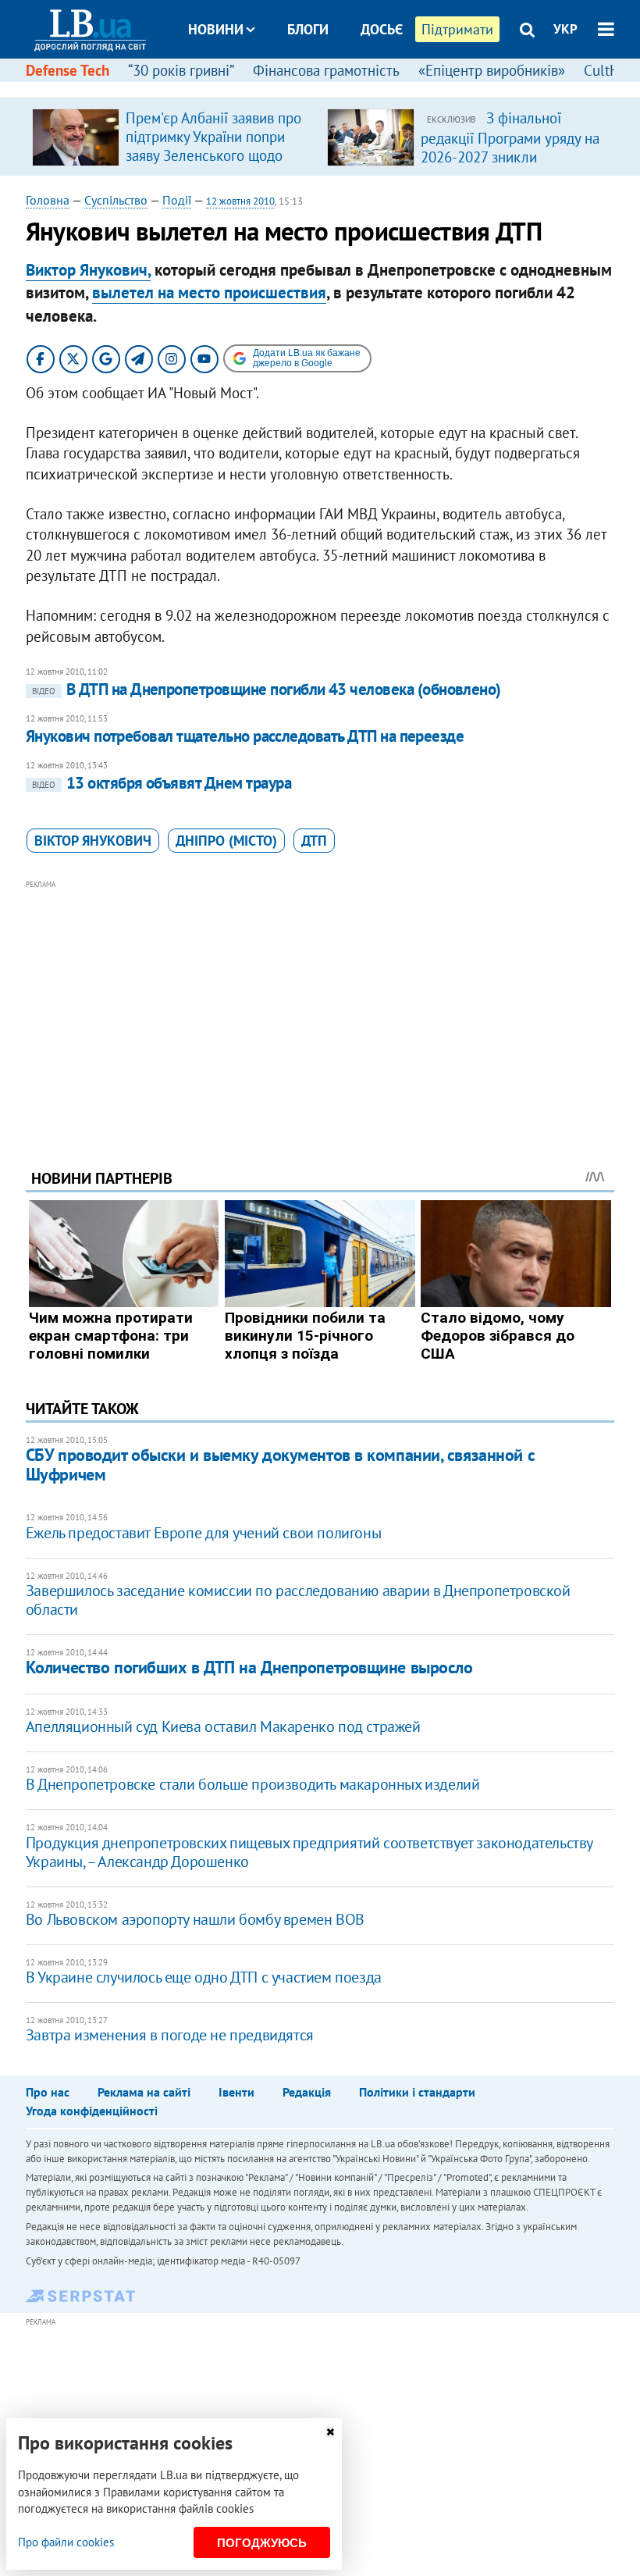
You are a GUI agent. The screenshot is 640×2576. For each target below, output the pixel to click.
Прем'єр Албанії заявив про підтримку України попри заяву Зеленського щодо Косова (213, 146)
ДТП (314, 841)
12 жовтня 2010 (240, 201)
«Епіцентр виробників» (492, 70)
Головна (48, 200)
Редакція (307, 2092)
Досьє (382, 29)
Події (177, 200)
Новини (216, 29)
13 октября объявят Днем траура (162, 783)
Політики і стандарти (417, 2092)
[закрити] (330, 2432)
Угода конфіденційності (92, 2111)
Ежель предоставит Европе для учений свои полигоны (203, 1533)
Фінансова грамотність (326, 70)
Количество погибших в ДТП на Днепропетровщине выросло (249, 1667)
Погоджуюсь (262, 2543)
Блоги (308, 29)
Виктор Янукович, (88, 270)
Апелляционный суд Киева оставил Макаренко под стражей (223, 1726)
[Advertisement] (320, 1003)
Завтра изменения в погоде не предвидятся (170, 2035)
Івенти (236, 2092)
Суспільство (116, 200)
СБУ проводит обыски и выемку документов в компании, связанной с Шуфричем (280, 1464)
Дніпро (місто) (226, 841)
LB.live (334, 88)
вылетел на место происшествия (209, 292)
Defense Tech (68, 70)
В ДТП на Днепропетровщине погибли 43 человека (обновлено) (267, 689)
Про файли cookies (66, 2542)
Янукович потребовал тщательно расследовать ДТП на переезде (245, 736)
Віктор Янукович (93, 841)
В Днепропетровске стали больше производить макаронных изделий (253, 1784)
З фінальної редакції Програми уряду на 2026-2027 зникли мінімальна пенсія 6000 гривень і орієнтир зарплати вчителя (510, 166)
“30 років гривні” (181, 70)
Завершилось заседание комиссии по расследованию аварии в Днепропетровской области (298, 1600)
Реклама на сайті (144, 2092)
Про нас (48, 2092)
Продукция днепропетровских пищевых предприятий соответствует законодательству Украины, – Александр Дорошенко (309, 1852)
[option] (173, 137)
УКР (565, 29)
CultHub (610, 70)
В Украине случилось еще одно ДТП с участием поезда (204, 1977)
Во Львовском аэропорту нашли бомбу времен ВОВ (195, 1919)
